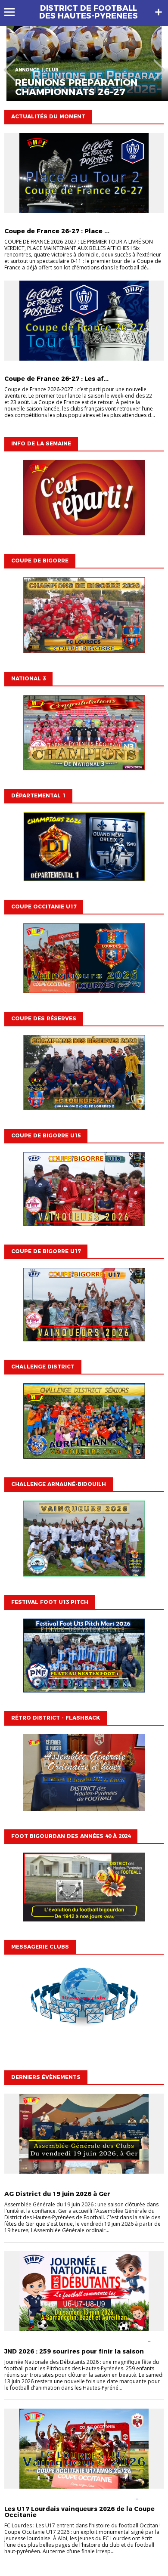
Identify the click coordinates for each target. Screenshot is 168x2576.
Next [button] (159, 64)
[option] (84, 63)
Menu (14, 12)
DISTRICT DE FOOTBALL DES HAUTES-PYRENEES (89, 12)
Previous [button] (9, 64)
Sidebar (159, 12)
